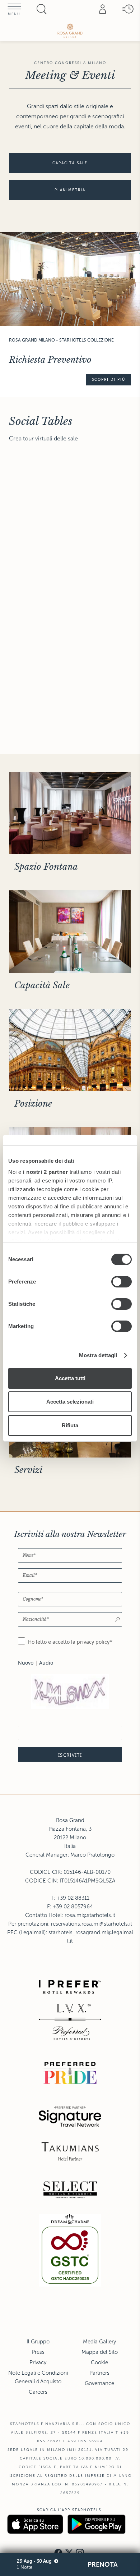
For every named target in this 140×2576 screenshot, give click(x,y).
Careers (38, 2392)
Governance (99, 2383)
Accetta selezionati (70, 1402)
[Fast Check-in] (127, 9)
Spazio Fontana (46, 867)
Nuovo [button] (26, 1663)
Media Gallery (99, 2342)
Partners (99, 2373)
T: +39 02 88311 (70, 1898)
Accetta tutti (70, 1378)
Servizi (28, 1470)
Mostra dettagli (98, 1355)
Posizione (33, 1104)
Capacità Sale (42, 985)
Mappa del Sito (100, 2352)
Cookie (99, 2362)
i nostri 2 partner (45, 1172)
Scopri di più (109, 379)
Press (38, 2352)
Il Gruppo (38, 2342)
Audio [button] (46, 1663)
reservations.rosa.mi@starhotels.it (92, 1924)
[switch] (122, 1282)
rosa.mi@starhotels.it (90, 1915)
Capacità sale (70, 163)
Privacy (38, 2362)
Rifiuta (70, 1425)
